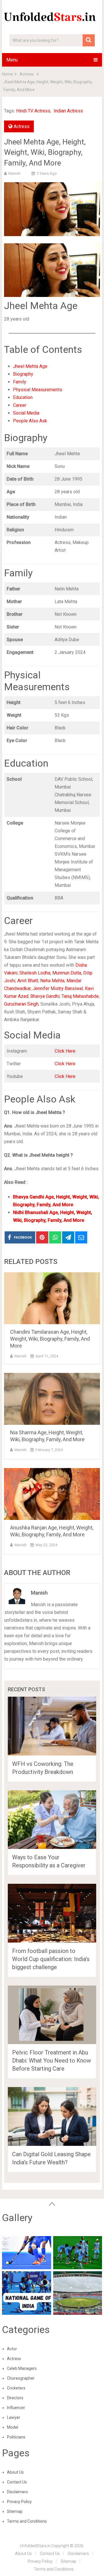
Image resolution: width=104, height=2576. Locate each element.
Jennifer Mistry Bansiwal (58, 988)
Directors (15, 2398)
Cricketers (16, 2388)
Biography (23, 374)
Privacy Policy (19, 2502)
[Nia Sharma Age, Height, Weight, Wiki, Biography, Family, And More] (52, 1399)
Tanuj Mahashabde (80, 996)
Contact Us (17, 2482)
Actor (12, 2349)
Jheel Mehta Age (30, 366)
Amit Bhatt (28, 981)
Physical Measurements (38, 390)
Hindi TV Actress (33, 111)
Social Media (26, 413)
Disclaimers (17, 2492)
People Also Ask (30, 421)
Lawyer (14, 2417)
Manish (14, 173)
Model (13, 2427)
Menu (12, 60)
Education (23, 397)
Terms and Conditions (27, 2521)
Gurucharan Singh (21, 1004)
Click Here (65, 1051)
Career (20, 405)
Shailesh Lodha (35, 973)
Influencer (16, 2408)
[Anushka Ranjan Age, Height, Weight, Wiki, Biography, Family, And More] (52, 1494)
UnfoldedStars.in (35, 2546)
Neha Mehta (52, 981)
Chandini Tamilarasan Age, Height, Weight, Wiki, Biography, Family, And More (50, 1339)
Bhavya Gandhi (45, 996)
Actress (22, 126)
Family (20, 382)
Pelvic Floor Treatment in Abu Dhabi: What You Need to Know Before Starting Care (52, 2061)
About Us (15, 2472)
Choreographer (21, 2378)
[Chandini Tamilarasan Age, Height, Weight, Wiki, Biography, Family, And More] (52, 1298)
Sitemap (15, 2511)
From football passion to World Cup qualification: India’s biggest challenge (51, 1959)
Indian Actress (68, 111)
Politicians (16, 2437)
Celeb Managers (22, 2368)
